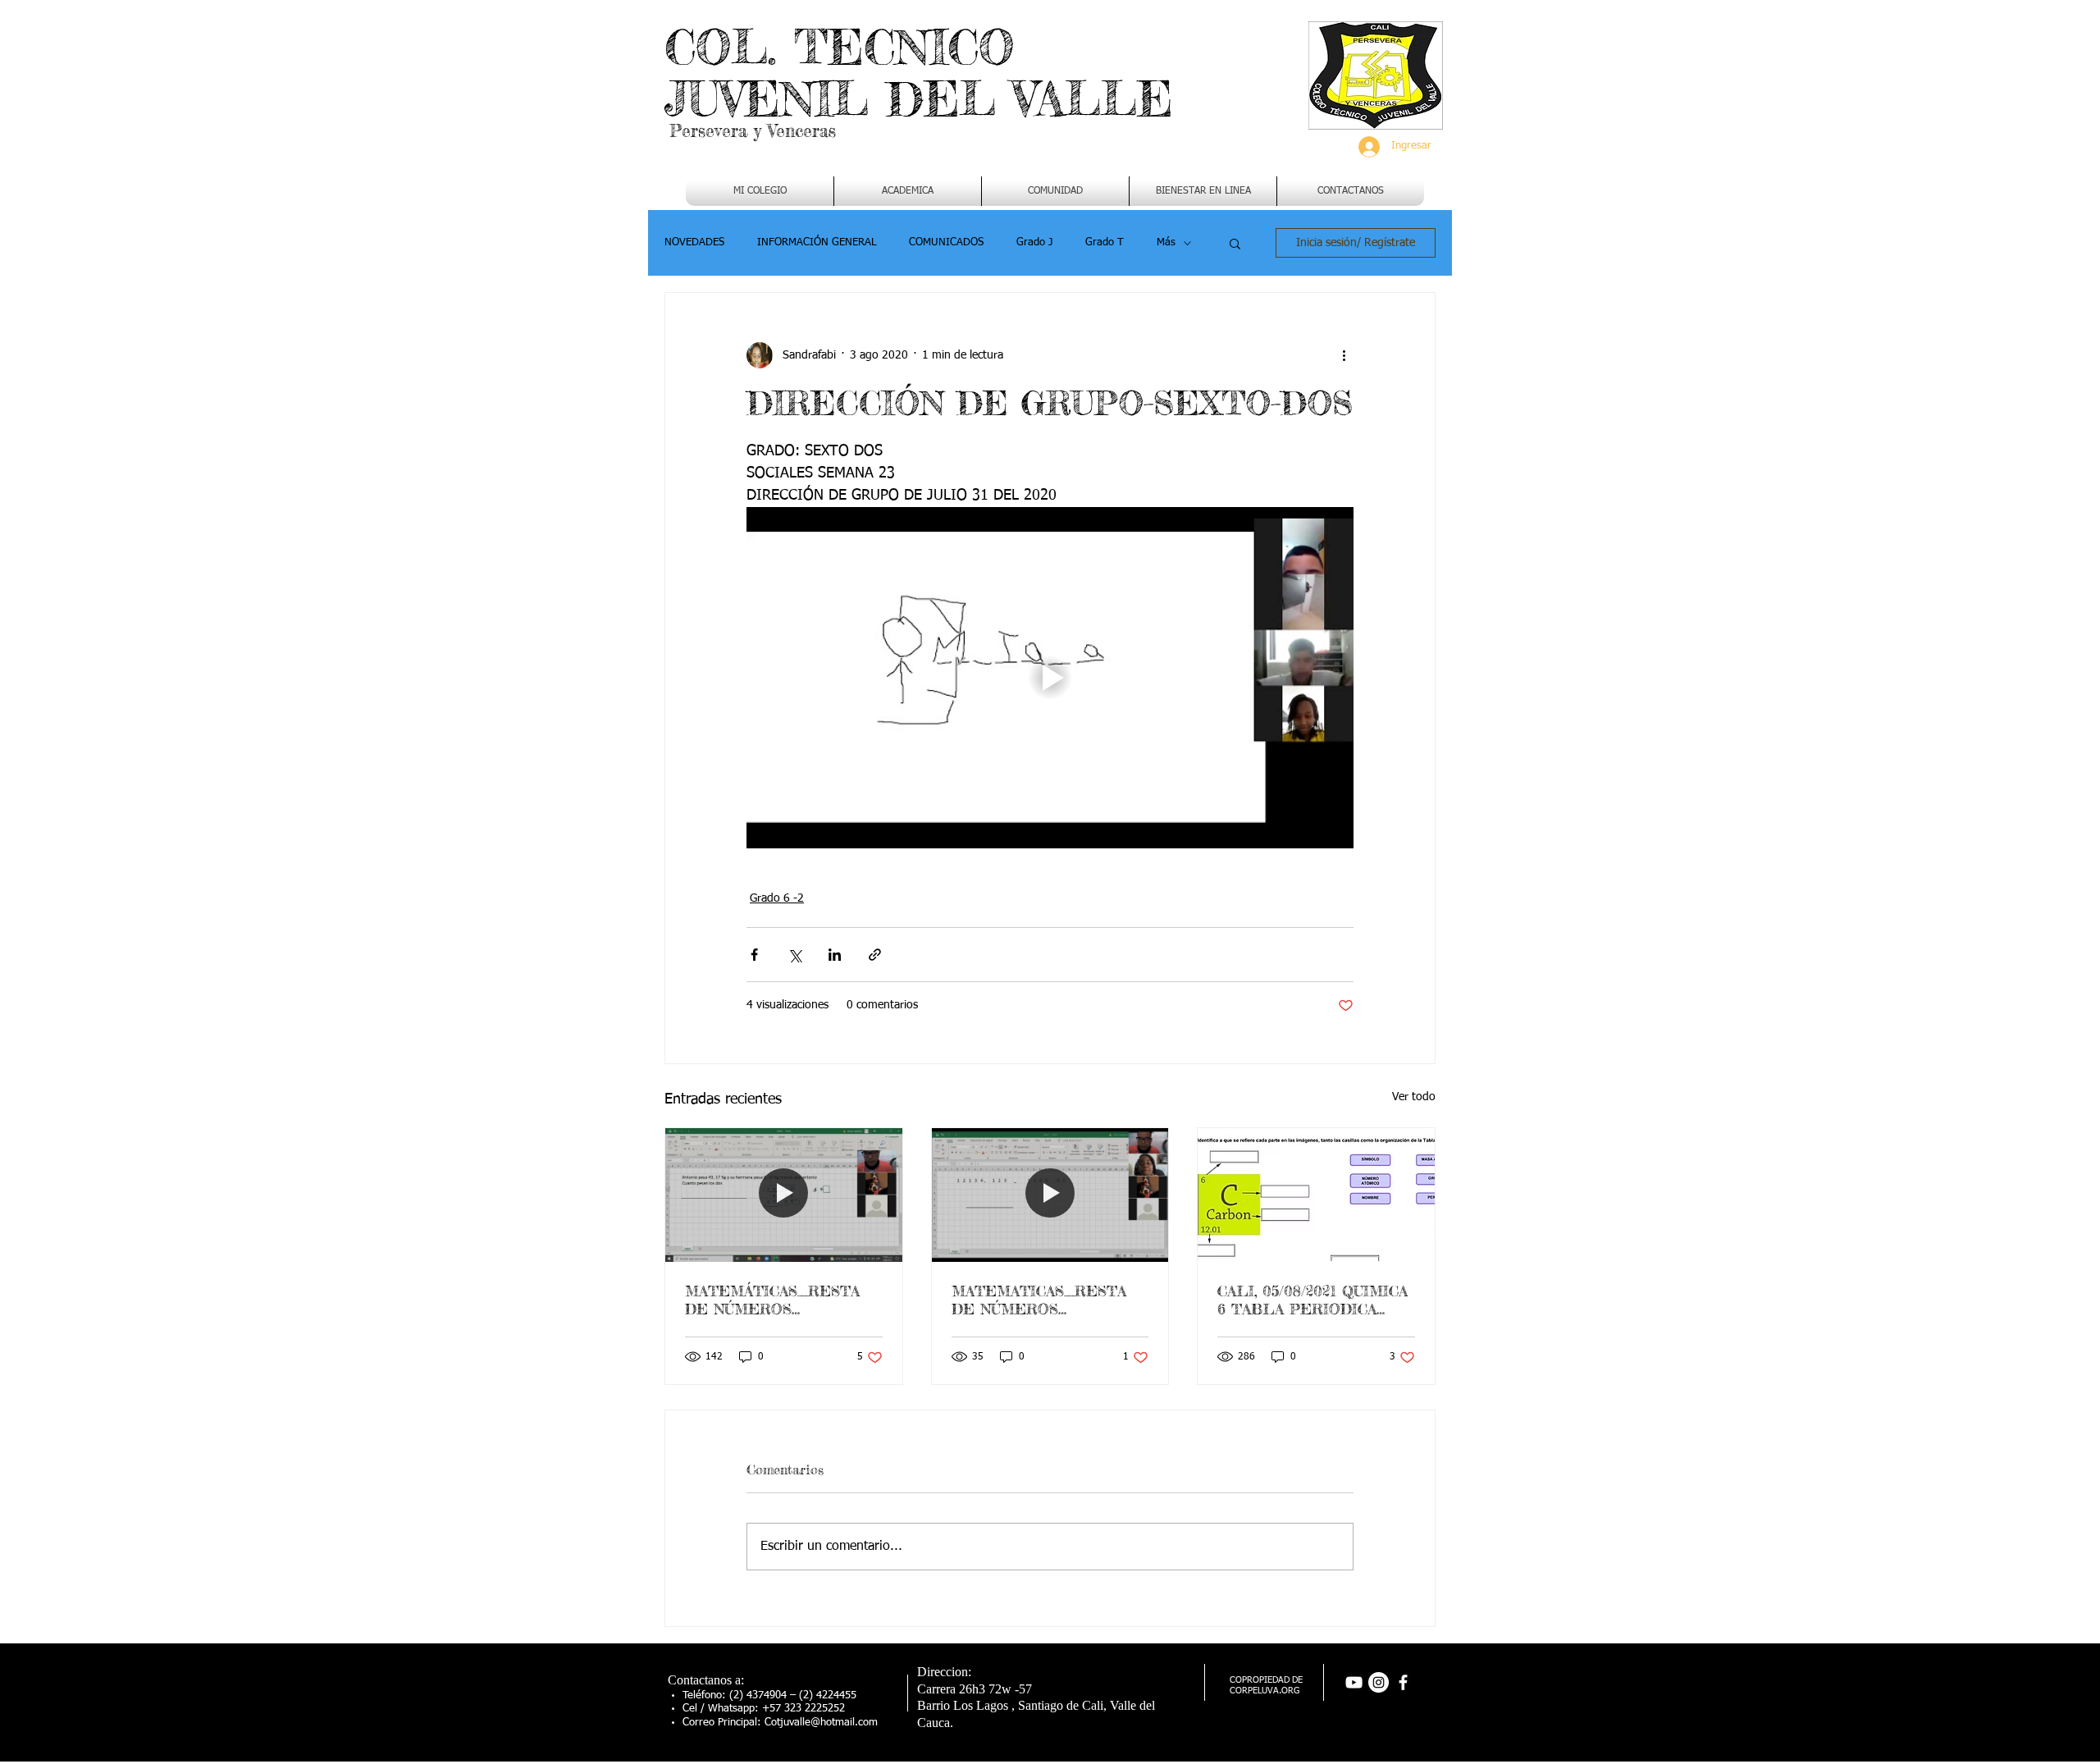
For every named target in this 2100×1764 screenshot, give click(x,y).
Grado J (1034, 242)
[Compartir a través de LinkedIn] (835, 955)
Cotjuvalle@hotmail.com (821, 1723)
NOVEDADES (694, 242)
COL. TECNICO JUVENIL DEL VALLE (919, 73)
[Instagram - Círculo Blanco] (1379, 1682)
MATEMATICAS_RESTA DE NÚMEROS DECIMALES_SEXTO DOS (1049, 1300)
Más (1166, 242)
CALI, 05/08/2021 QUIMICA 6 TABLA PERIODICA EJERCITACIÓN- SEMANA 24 (1312, 1300)
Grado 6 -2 (777, 898)
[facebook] (1403, 1682)
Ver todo (1414, 1097)
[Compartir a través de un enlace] (875, 955)
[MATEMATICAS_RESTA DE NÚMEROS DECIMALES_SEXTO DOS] (1050, 1195)
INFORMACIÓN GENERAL (817, 242)
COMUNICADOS (946, 242)
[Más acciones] (1344, 355)
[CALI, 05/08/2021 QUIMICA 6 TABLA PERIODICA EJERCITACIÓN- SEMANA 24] (1316, 1195)
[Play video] (1050, 678)
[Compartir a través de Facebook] (754, 955)
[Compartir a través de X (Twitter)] (794, 955)
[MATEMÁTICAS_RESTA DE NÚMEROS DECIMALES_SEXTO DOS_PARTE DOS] (784, 1195)
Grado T (1105, 242)
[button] (908, 191)
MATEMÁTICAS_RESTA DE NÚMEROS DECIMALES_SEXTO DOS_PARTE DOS (772, 1300)
